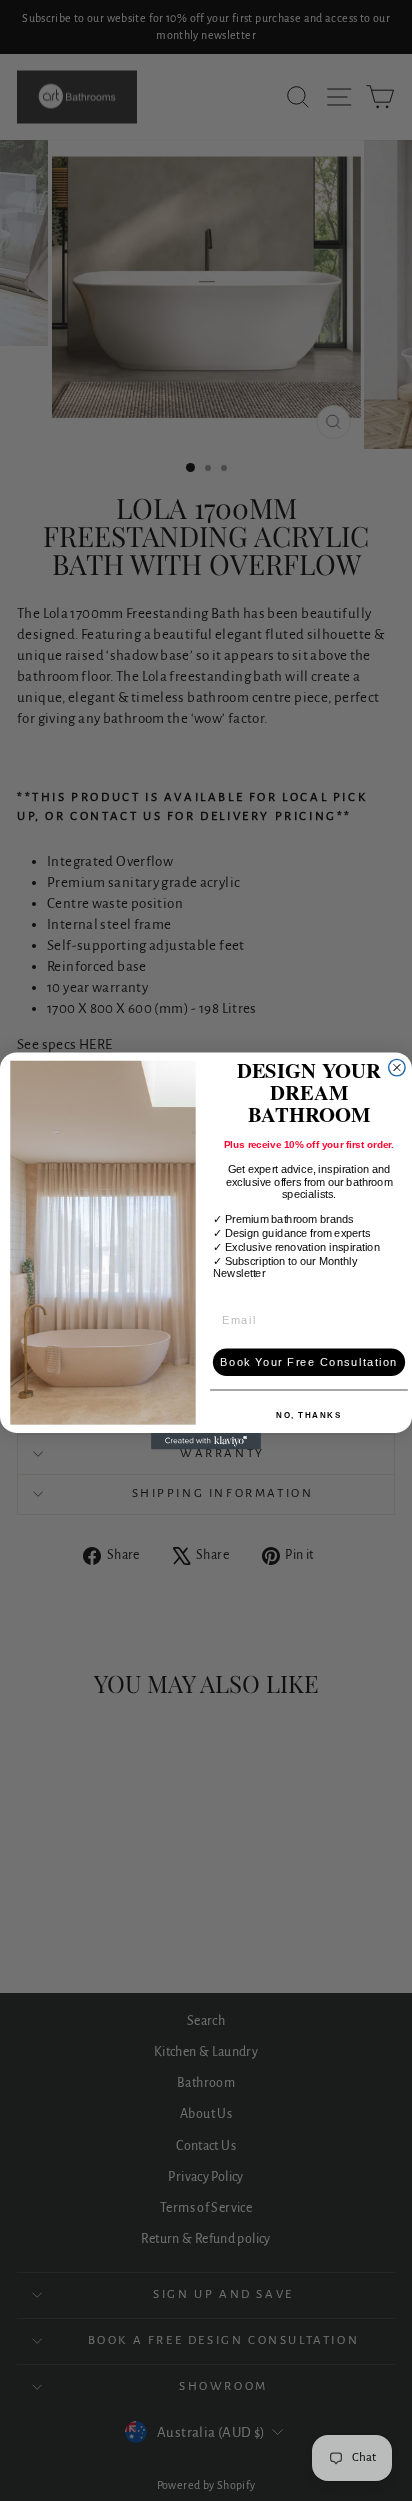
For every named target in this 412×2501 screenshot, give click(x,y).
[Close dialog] (397, 1067)
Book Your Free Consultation (309, 1362)
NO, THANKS (308, 1415)
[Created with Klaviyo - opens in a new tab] (206, 1440)
